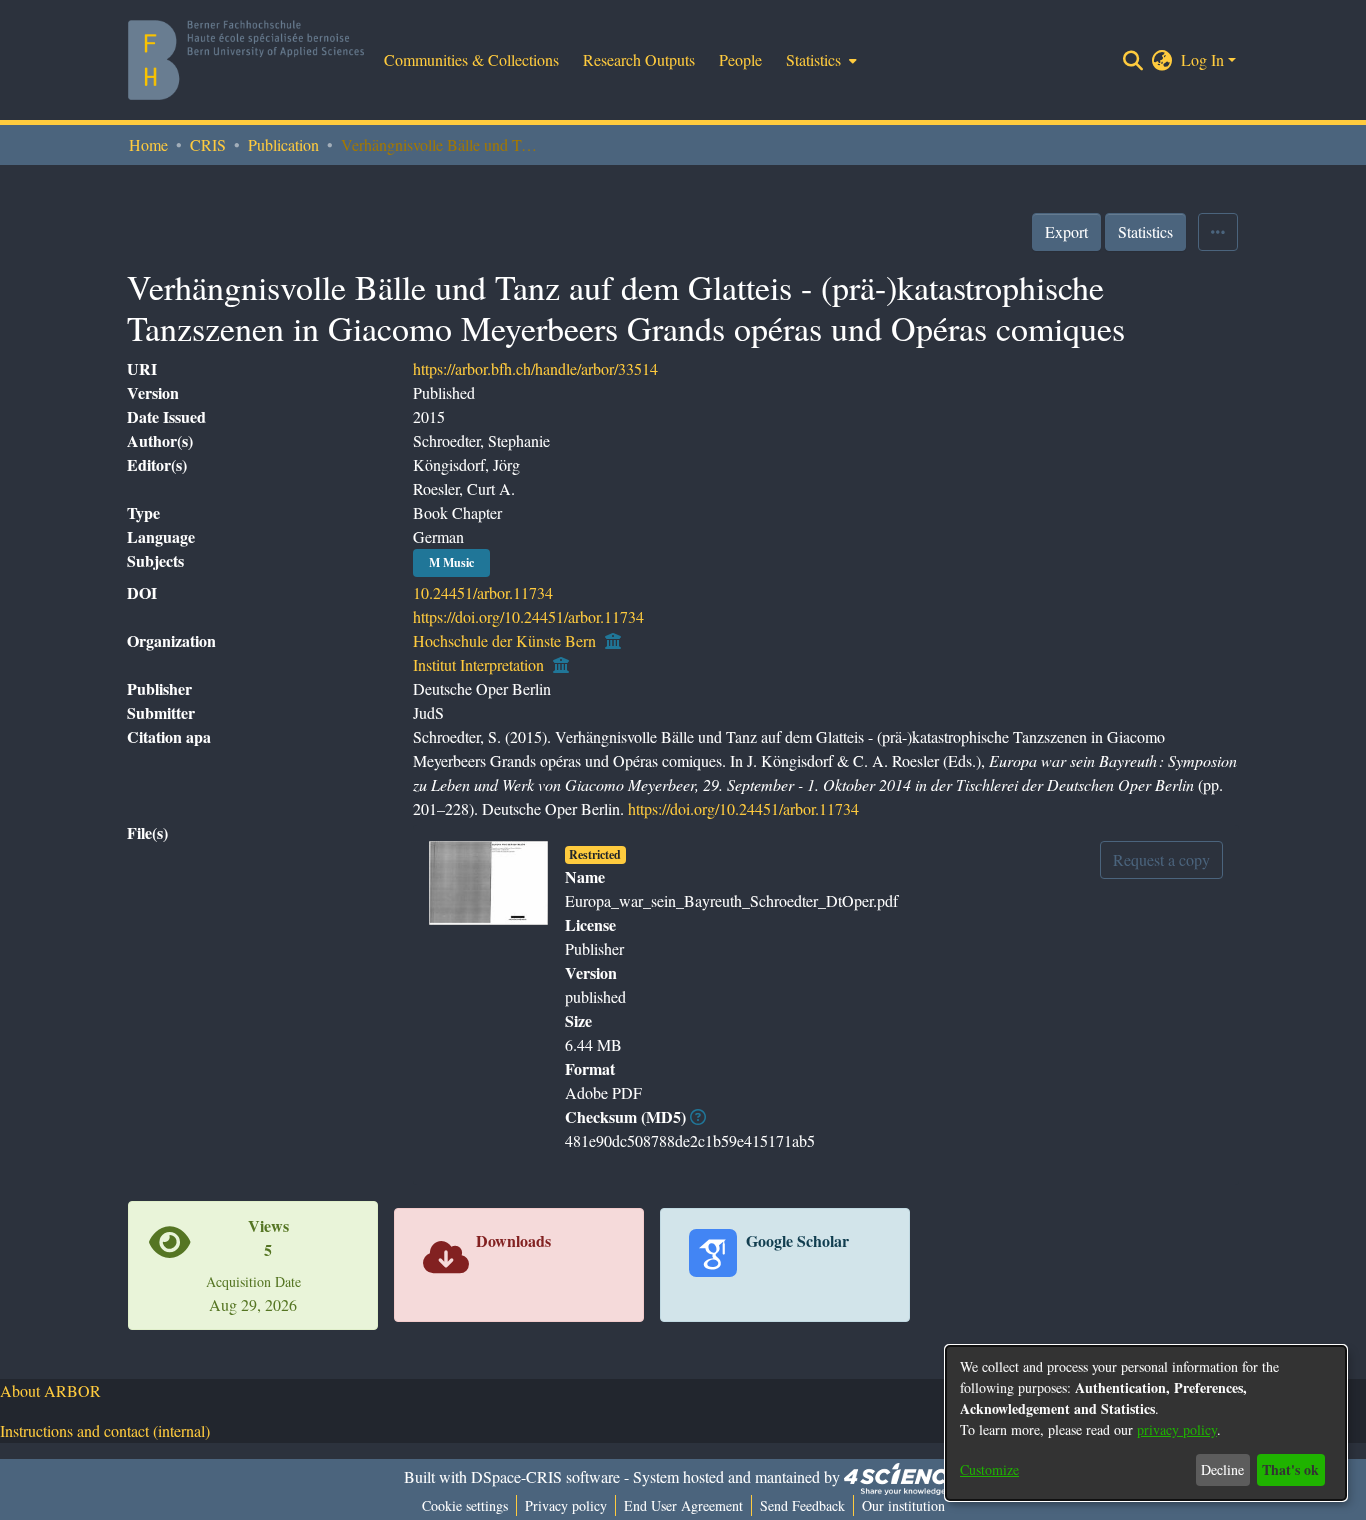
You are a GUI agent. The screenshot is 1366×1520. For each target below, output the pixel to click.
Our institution (903, 1505)
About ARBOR (50, 1390)
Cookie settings (465, 1505)
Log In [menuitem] (1202, 59)
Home (148, 144)
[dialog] (1146, 1423)
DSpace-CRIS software (545, 1476)
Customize (989, 1469)
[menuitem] (819, 60)
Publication (283, 144)
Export (1066, 231)
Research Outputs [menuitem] (639, 59)
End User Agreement (683, 1505)
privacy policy (1177, 1429)
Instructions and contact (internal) (105, 1430)
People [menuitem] (740, 59)
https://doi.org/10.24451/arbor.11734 (528, 616)
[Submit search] (1133, 60)
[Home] (246, 60)
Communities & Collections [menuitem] (471, 59)
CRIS (208, 144)
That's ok (1290, 1469)
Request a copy (1161, 859)
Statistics (1145, 231)
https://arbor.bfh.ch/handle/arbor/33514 (535, 368)
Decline (1222, 1469)
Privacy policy (566, 1505)
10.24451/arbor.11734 (483, 592)
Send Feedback (802, 1505)
